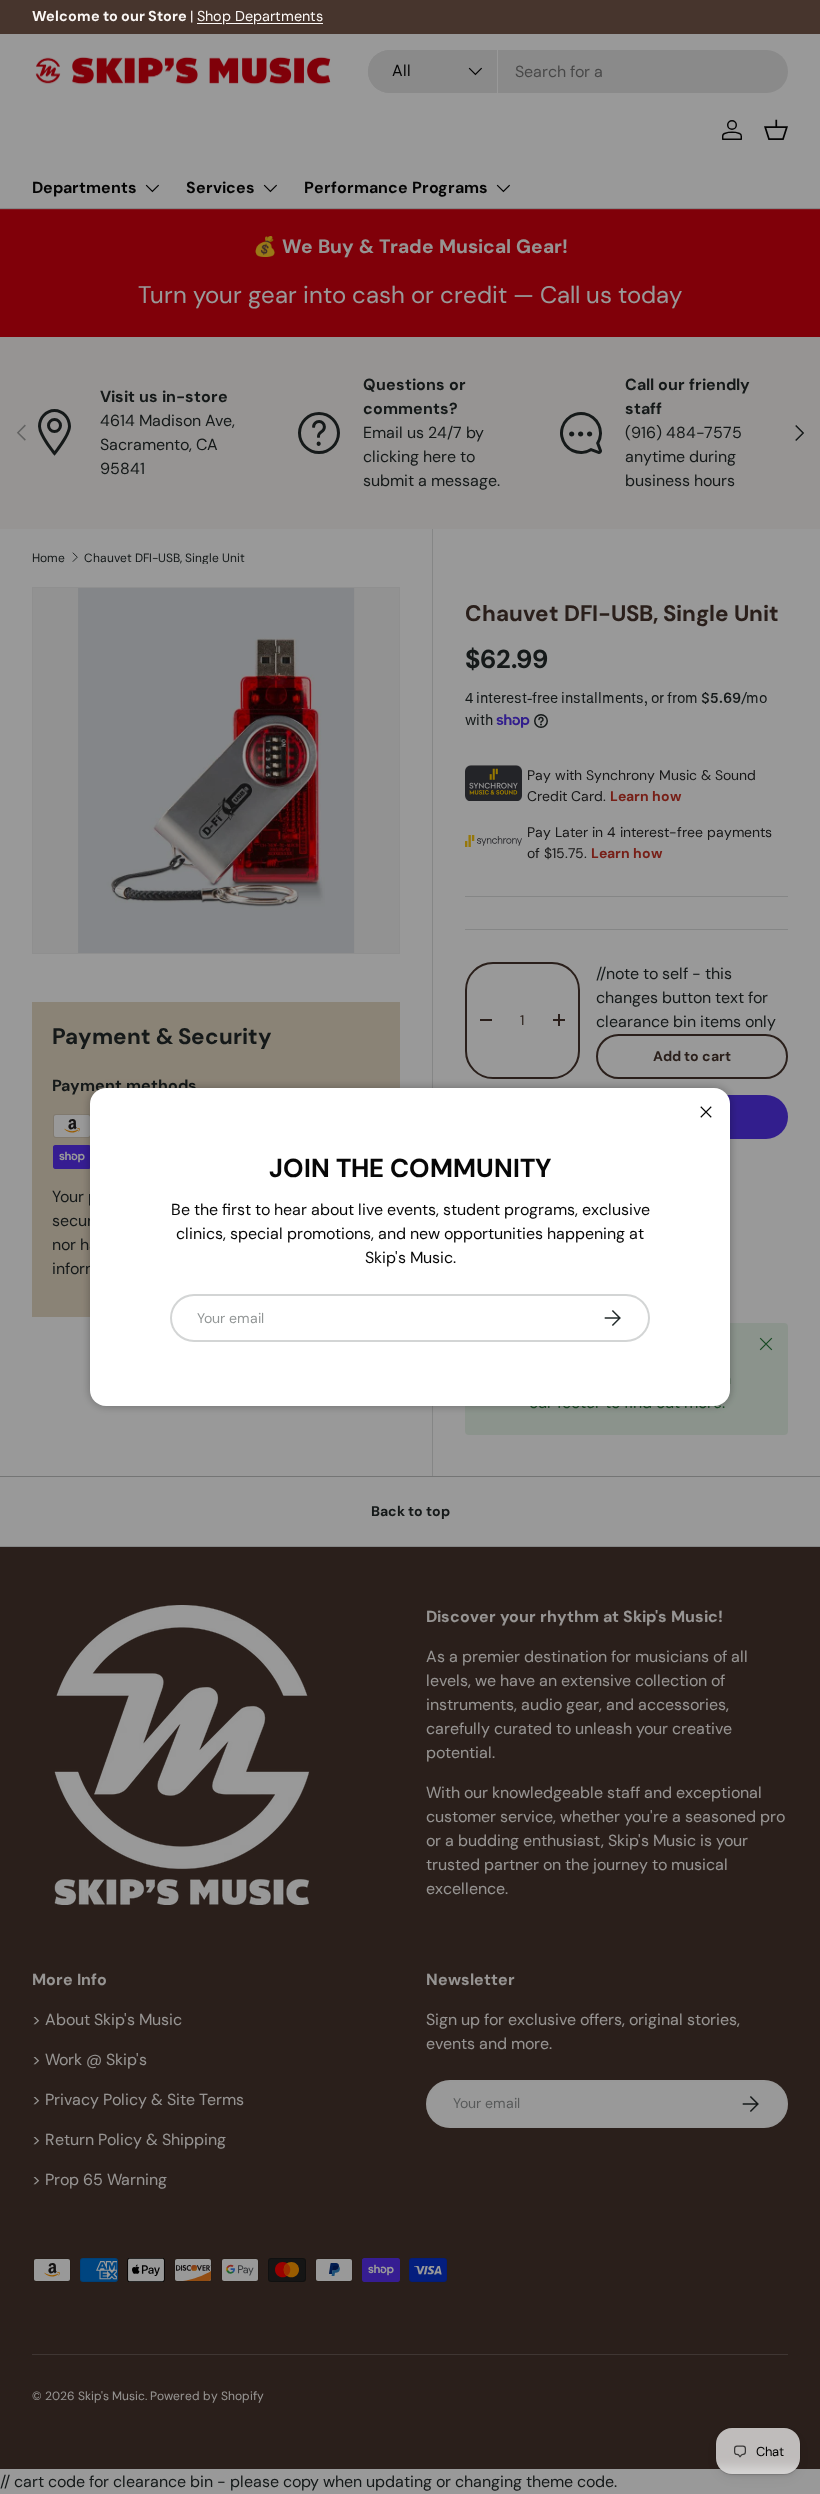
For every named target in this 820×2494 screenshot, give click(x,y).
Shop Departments (260, 16)
